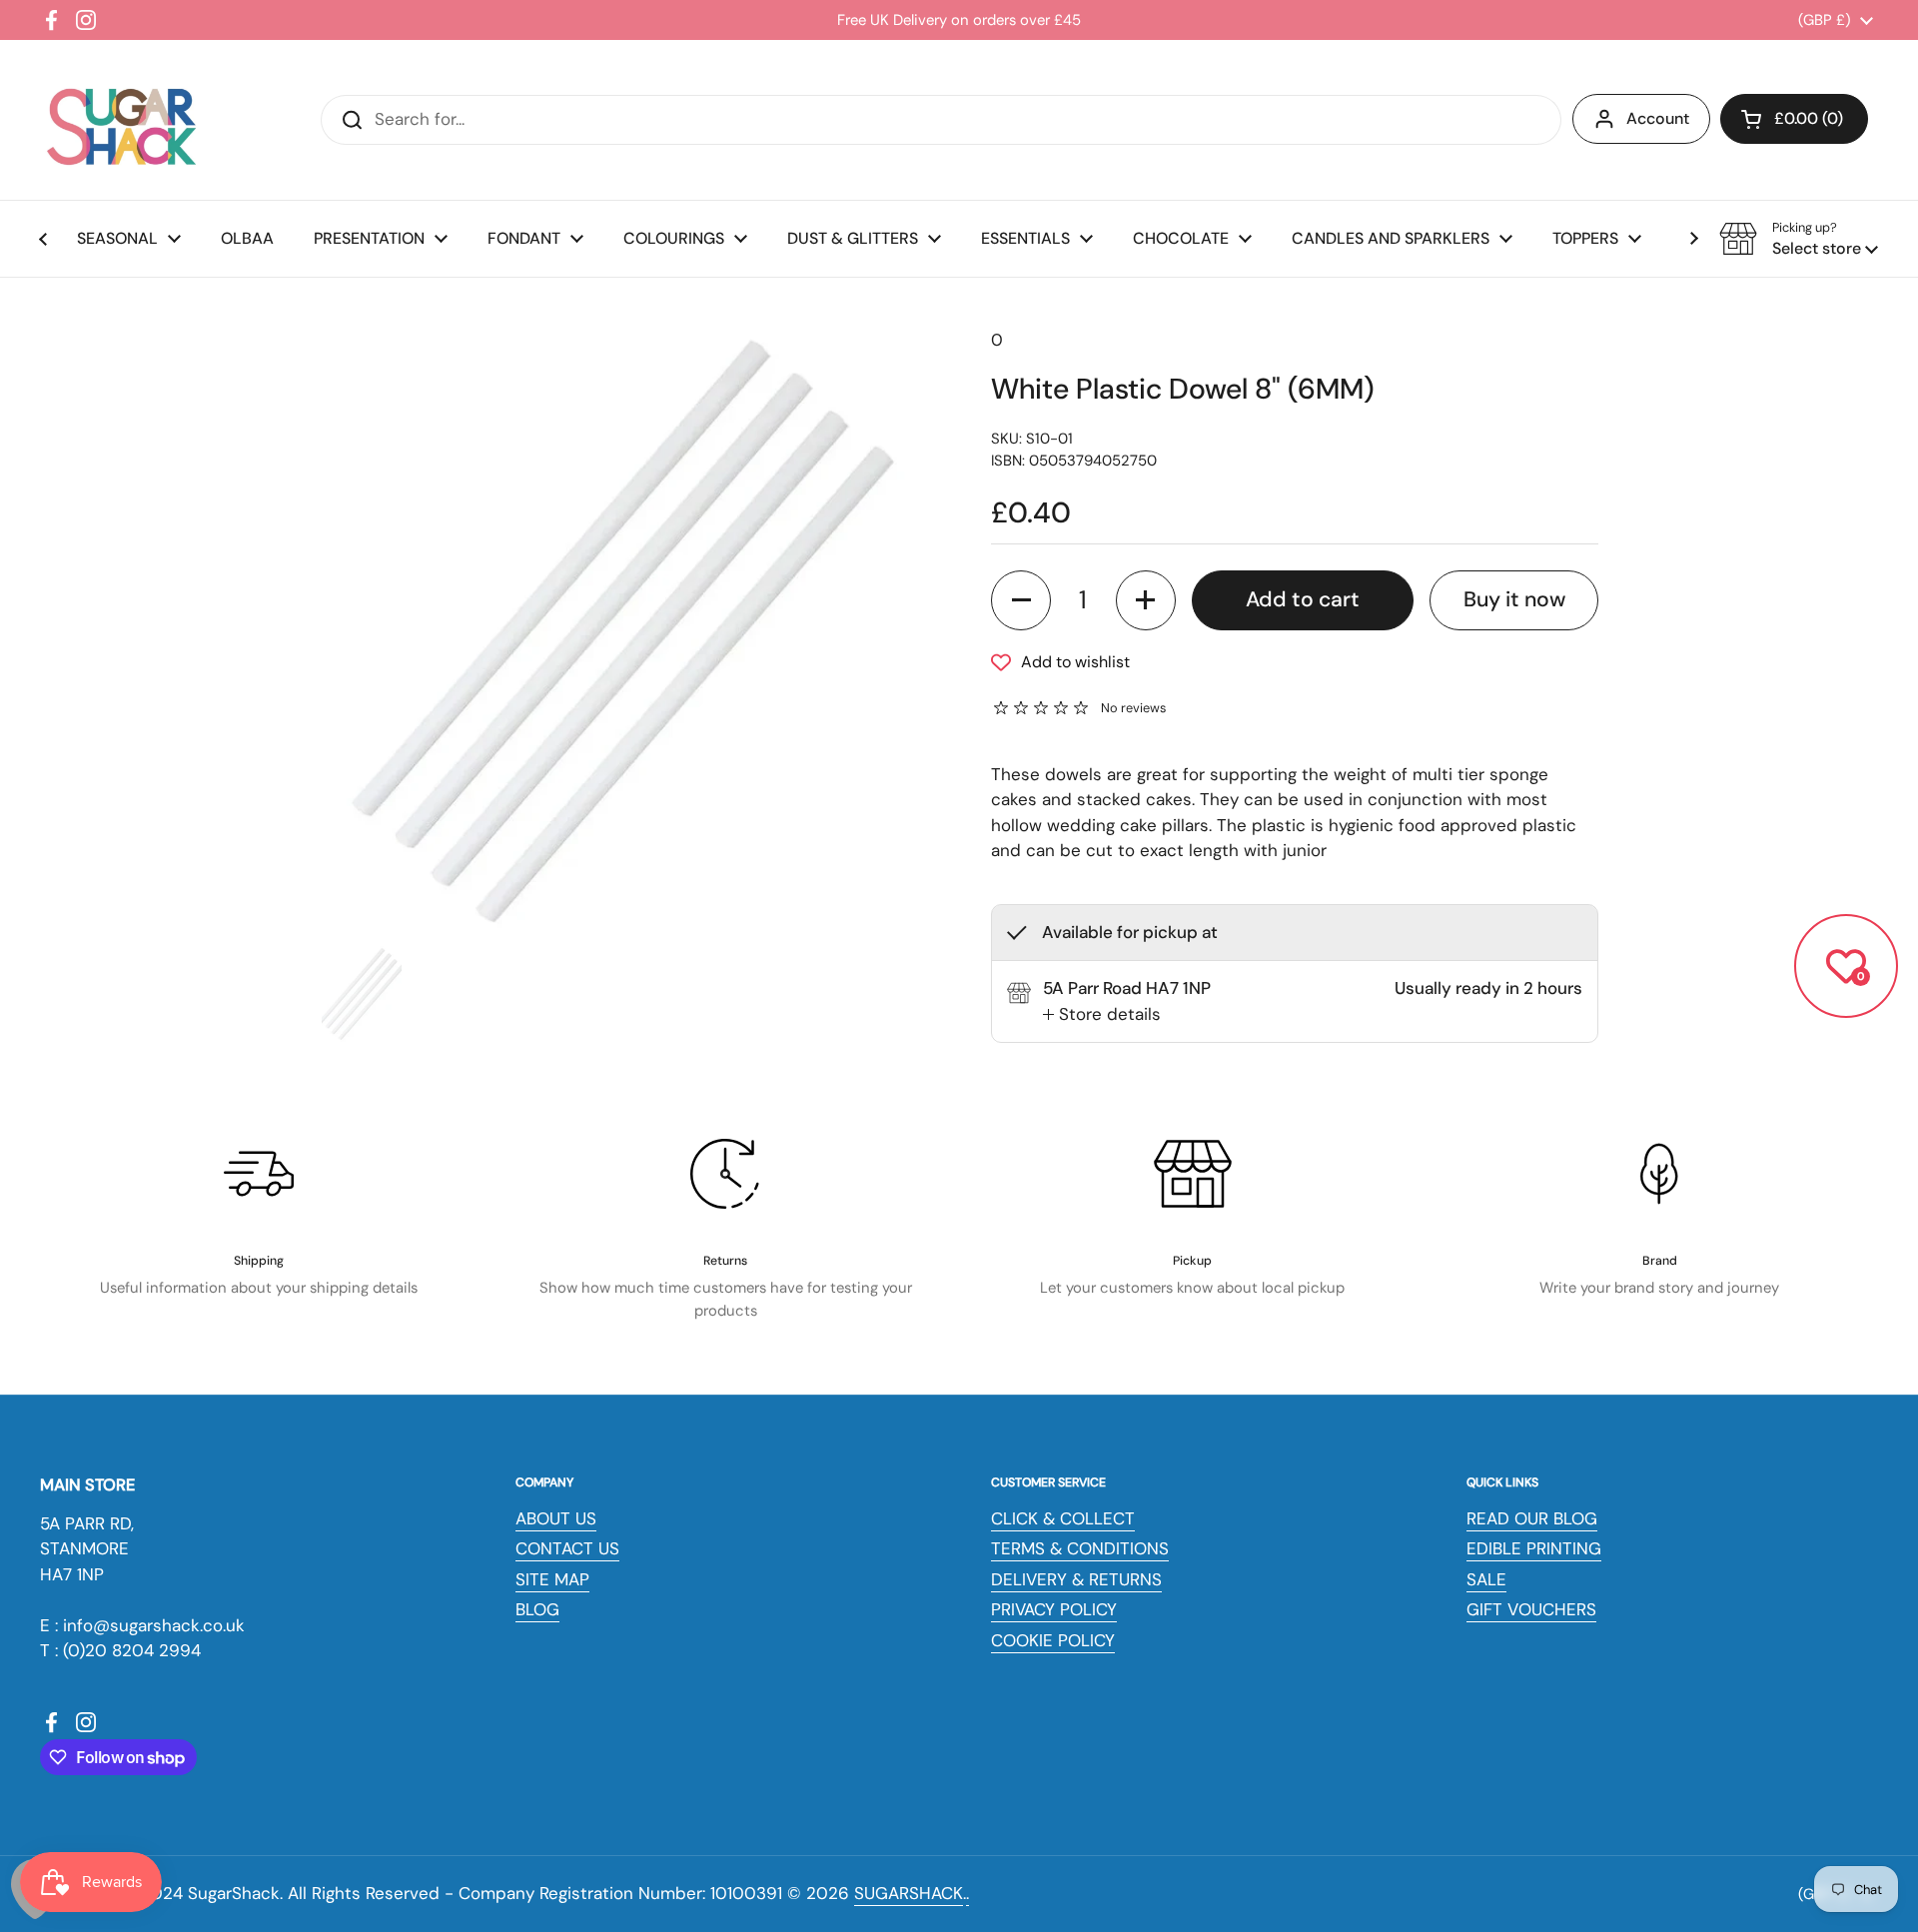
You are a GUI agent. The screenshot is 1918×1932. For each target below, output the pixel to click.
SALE (1486, 1579)
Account (1658, 118)
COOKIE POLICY (1053, 1640)
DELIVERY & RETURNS (1076, 1579)
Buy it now (1514, 599)
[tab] (1102, 1015)
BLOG (537, 1609)
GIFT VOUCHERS (1531, 1609)
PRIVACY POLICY (1054, 1609)
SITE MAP (552, 1579)
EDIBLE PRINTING (1534, 1548)
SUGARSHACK (909, 1893)
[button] (1794, 119)
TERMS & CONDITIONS (1080, 1548)
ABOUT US (556, 1518)
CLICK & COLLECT (1063, 1518)
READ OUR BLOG (1532, 1518)
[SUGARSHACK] (120, 120)
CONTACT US (567, 1548)
